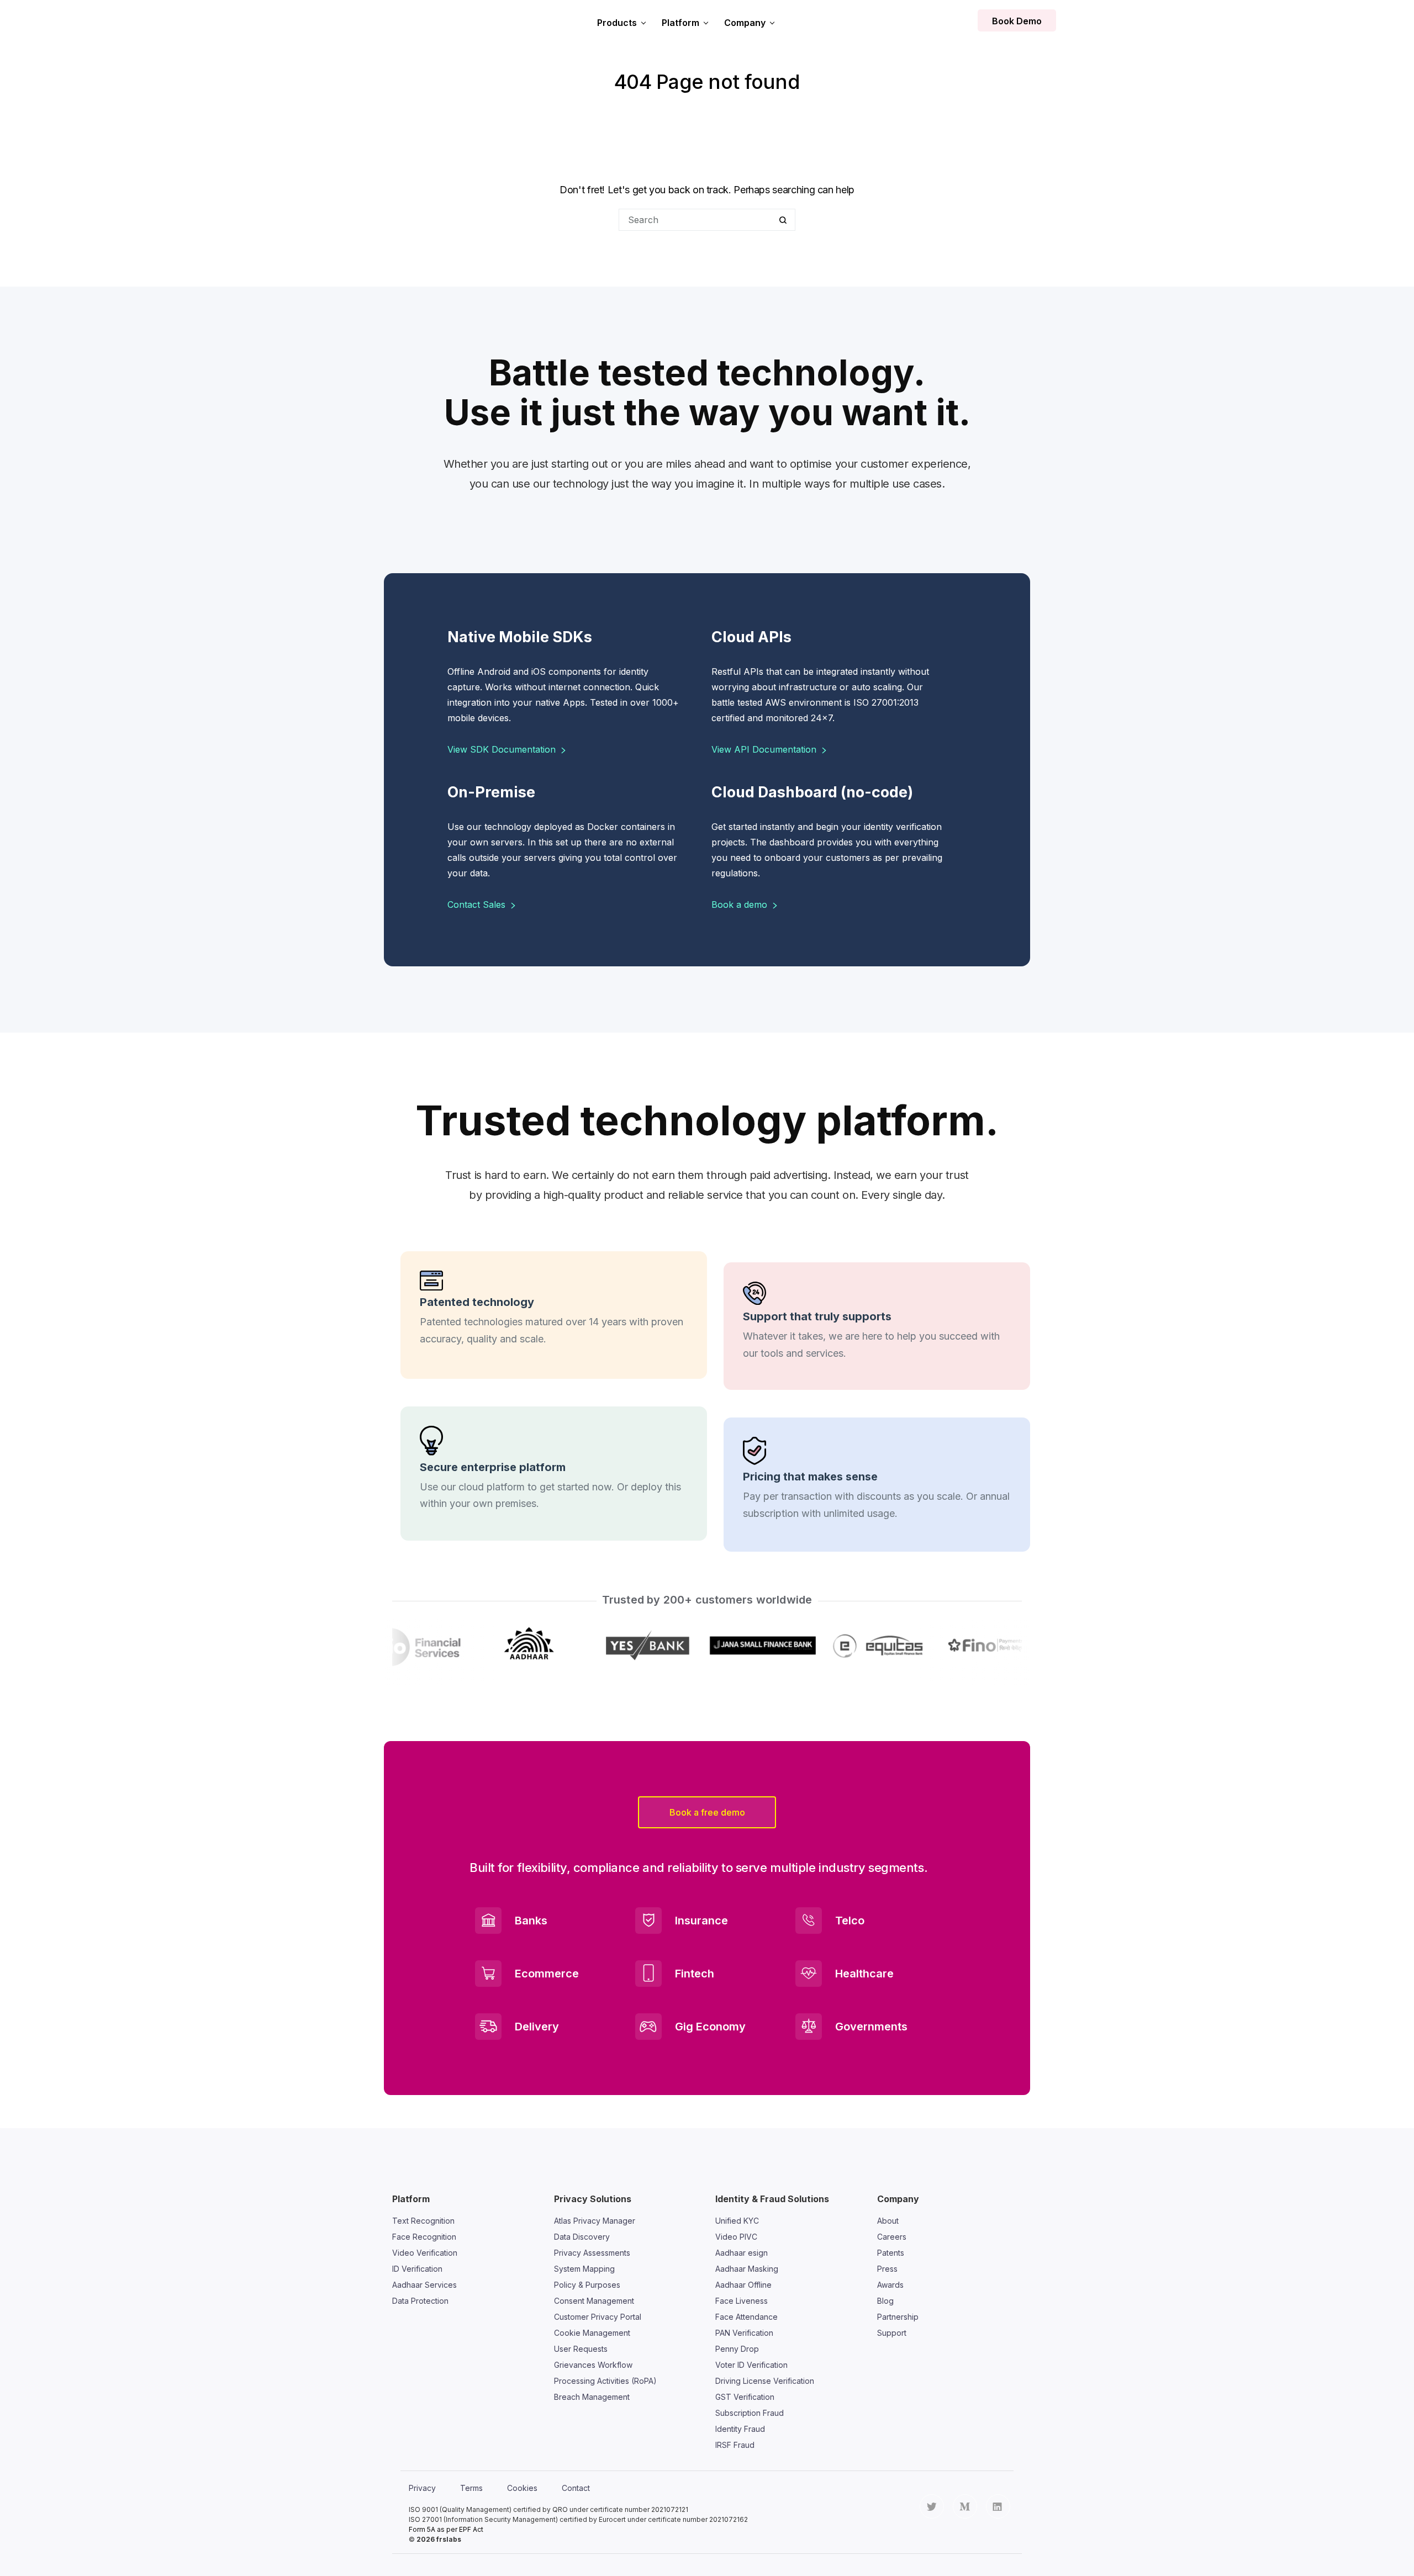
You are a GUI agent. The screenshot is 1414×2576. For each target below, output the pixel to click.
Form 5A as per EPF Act (446, 2529)
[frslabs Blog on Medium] (965, 2506)
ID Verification (417, 2269)
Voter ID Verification (751, 2365)
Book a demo (741, 904)
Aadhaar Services (424, 2285)
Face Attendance (746, 2317)
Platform (680, 23)
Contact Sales (478, 904)
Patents (891, 2253)
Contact (576, 2488)
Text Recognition (423, 2221)
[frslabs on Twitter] (932, 2506)
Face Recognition (424, 2237)
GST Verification (745, 2397)
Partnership (898, 2317)
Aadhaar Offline (743, 2285)
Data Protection (420, 2301)
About (888, 2221)
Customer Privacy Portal (598, 2317)
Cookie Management (592, 2333)
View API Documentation (765, 749)
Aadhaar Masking (747, 2269)
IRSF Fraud (735, 2445)
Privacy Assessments (592, 2253)
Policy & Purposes (587, 2285)
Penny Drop (737, 2349)
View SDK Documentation (503, 749)
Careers (892, 2237)
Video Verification (425, 2253)
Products (617, 23)
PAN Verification (744, 2333)
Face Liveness (742, 2301)
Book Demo (1017, 21)
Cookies (522, 2488)
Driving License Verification (765, 2381)
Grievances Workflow (593, 2365)
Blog (885, 2301)
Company (745, 23)
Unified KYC (737, 2221)
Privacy (422, 2488)
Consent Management (594, 2301)
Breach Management (592, 2397)
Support (892, 2333)
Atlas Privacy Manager (595, 2221)
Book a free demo (707, 1812)
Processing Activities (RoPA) (605, 2381)
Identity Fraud (740, 2429)
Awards (890, 2285)
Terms (471, 2488)
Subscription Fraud (750, 2413)
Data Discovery (582, 2237)
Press (887, 2269)
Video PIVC (736, 2237)
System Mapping (584, 2269)
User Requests (581, 2349)
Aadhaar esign (742, 2253)
